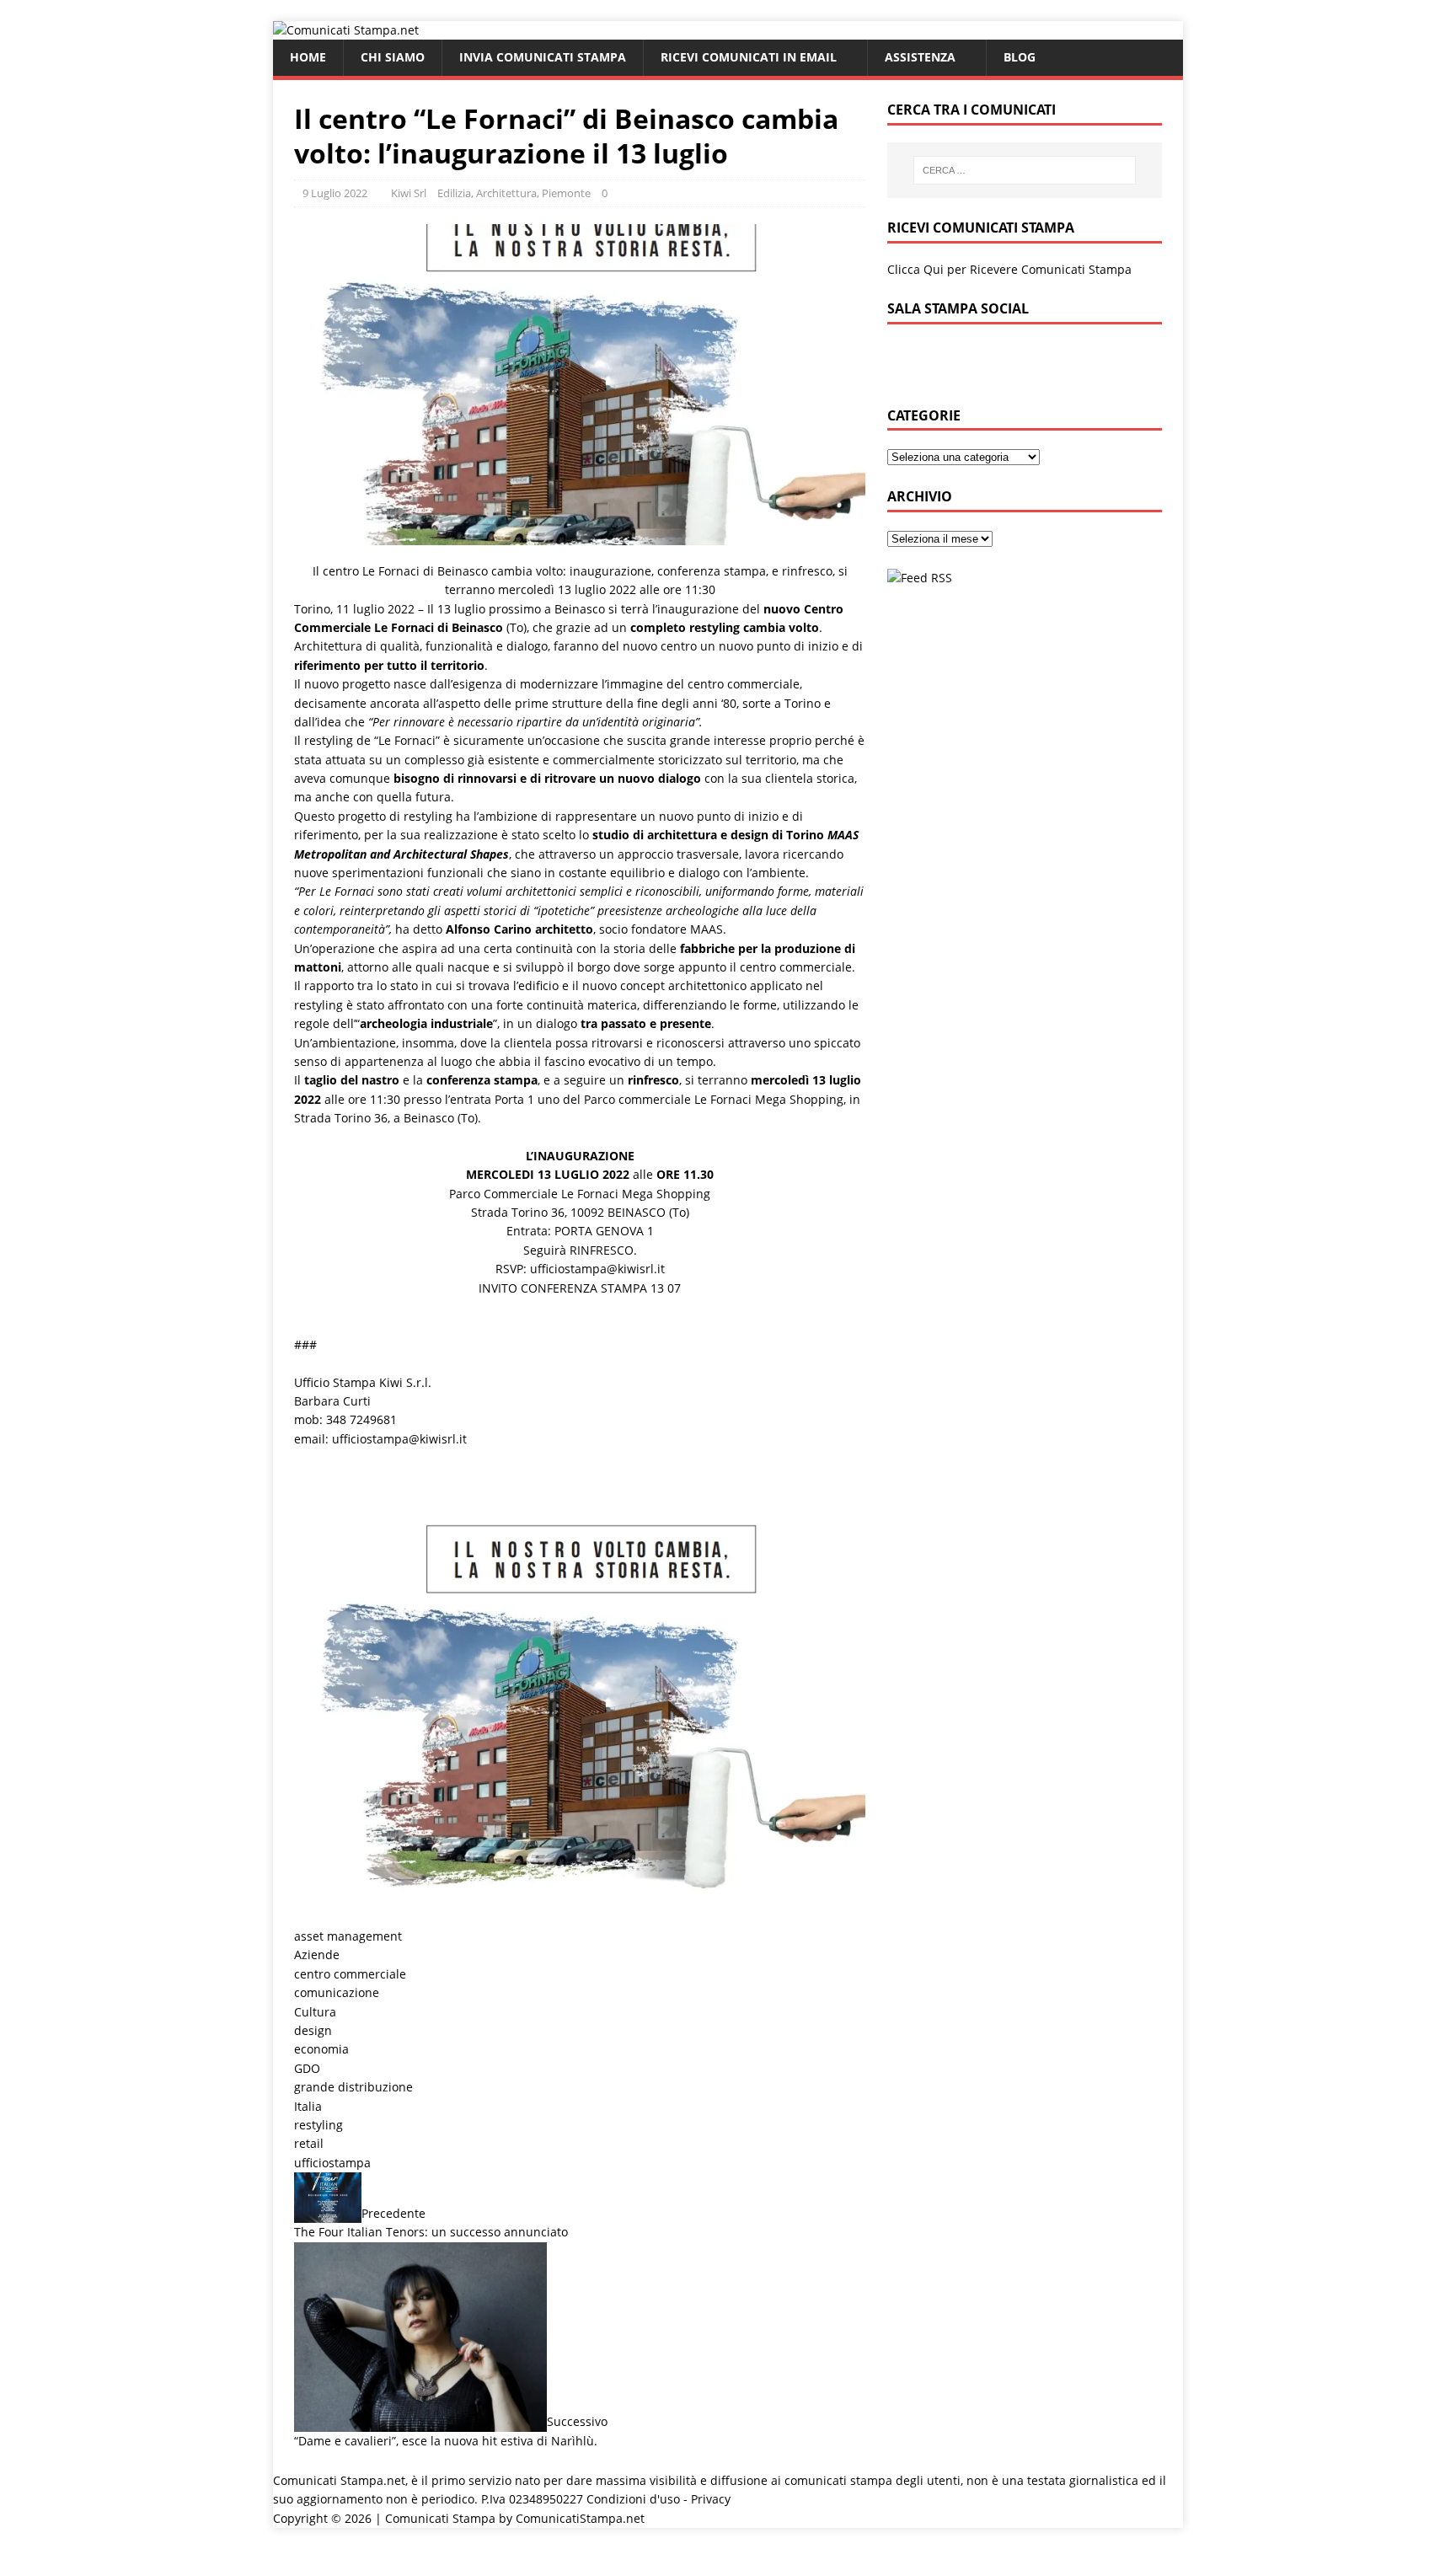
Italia (308, 2106)
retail (309, 2143)
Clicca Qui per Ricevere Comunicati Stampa (1009, 269)
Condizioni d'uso (633, 2499)
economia (321, 2049)
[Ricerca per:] (1025, 170)
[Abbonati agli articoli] (920, 578)
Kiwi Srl (409, 193)
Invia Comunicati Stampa (543, 57)
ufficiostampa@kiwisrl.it (597, 1269)
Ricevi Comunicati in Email (749, 57)
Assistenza (920, 57)
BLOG (1020, 57)
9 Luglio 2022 (335, 193)
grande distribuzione (353, 2087)
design (313, 2030)
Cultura (315, 2012)
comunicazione (337, 1992)
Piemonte (566, 193)
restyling (318, 2125)
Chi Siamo (393, 57)
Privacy (711, 2499)
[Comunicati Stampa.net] (346, 30)
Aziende (317, 1955)
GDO (307, 2068)
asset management (348, 1936)
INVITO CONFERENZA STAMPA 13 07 (580, 1288)
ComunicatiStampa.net (580, 2518)
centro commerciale (350, 1974)
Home (308, 57)
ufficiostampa (332, 2163)
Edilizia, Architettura (487, 193)
